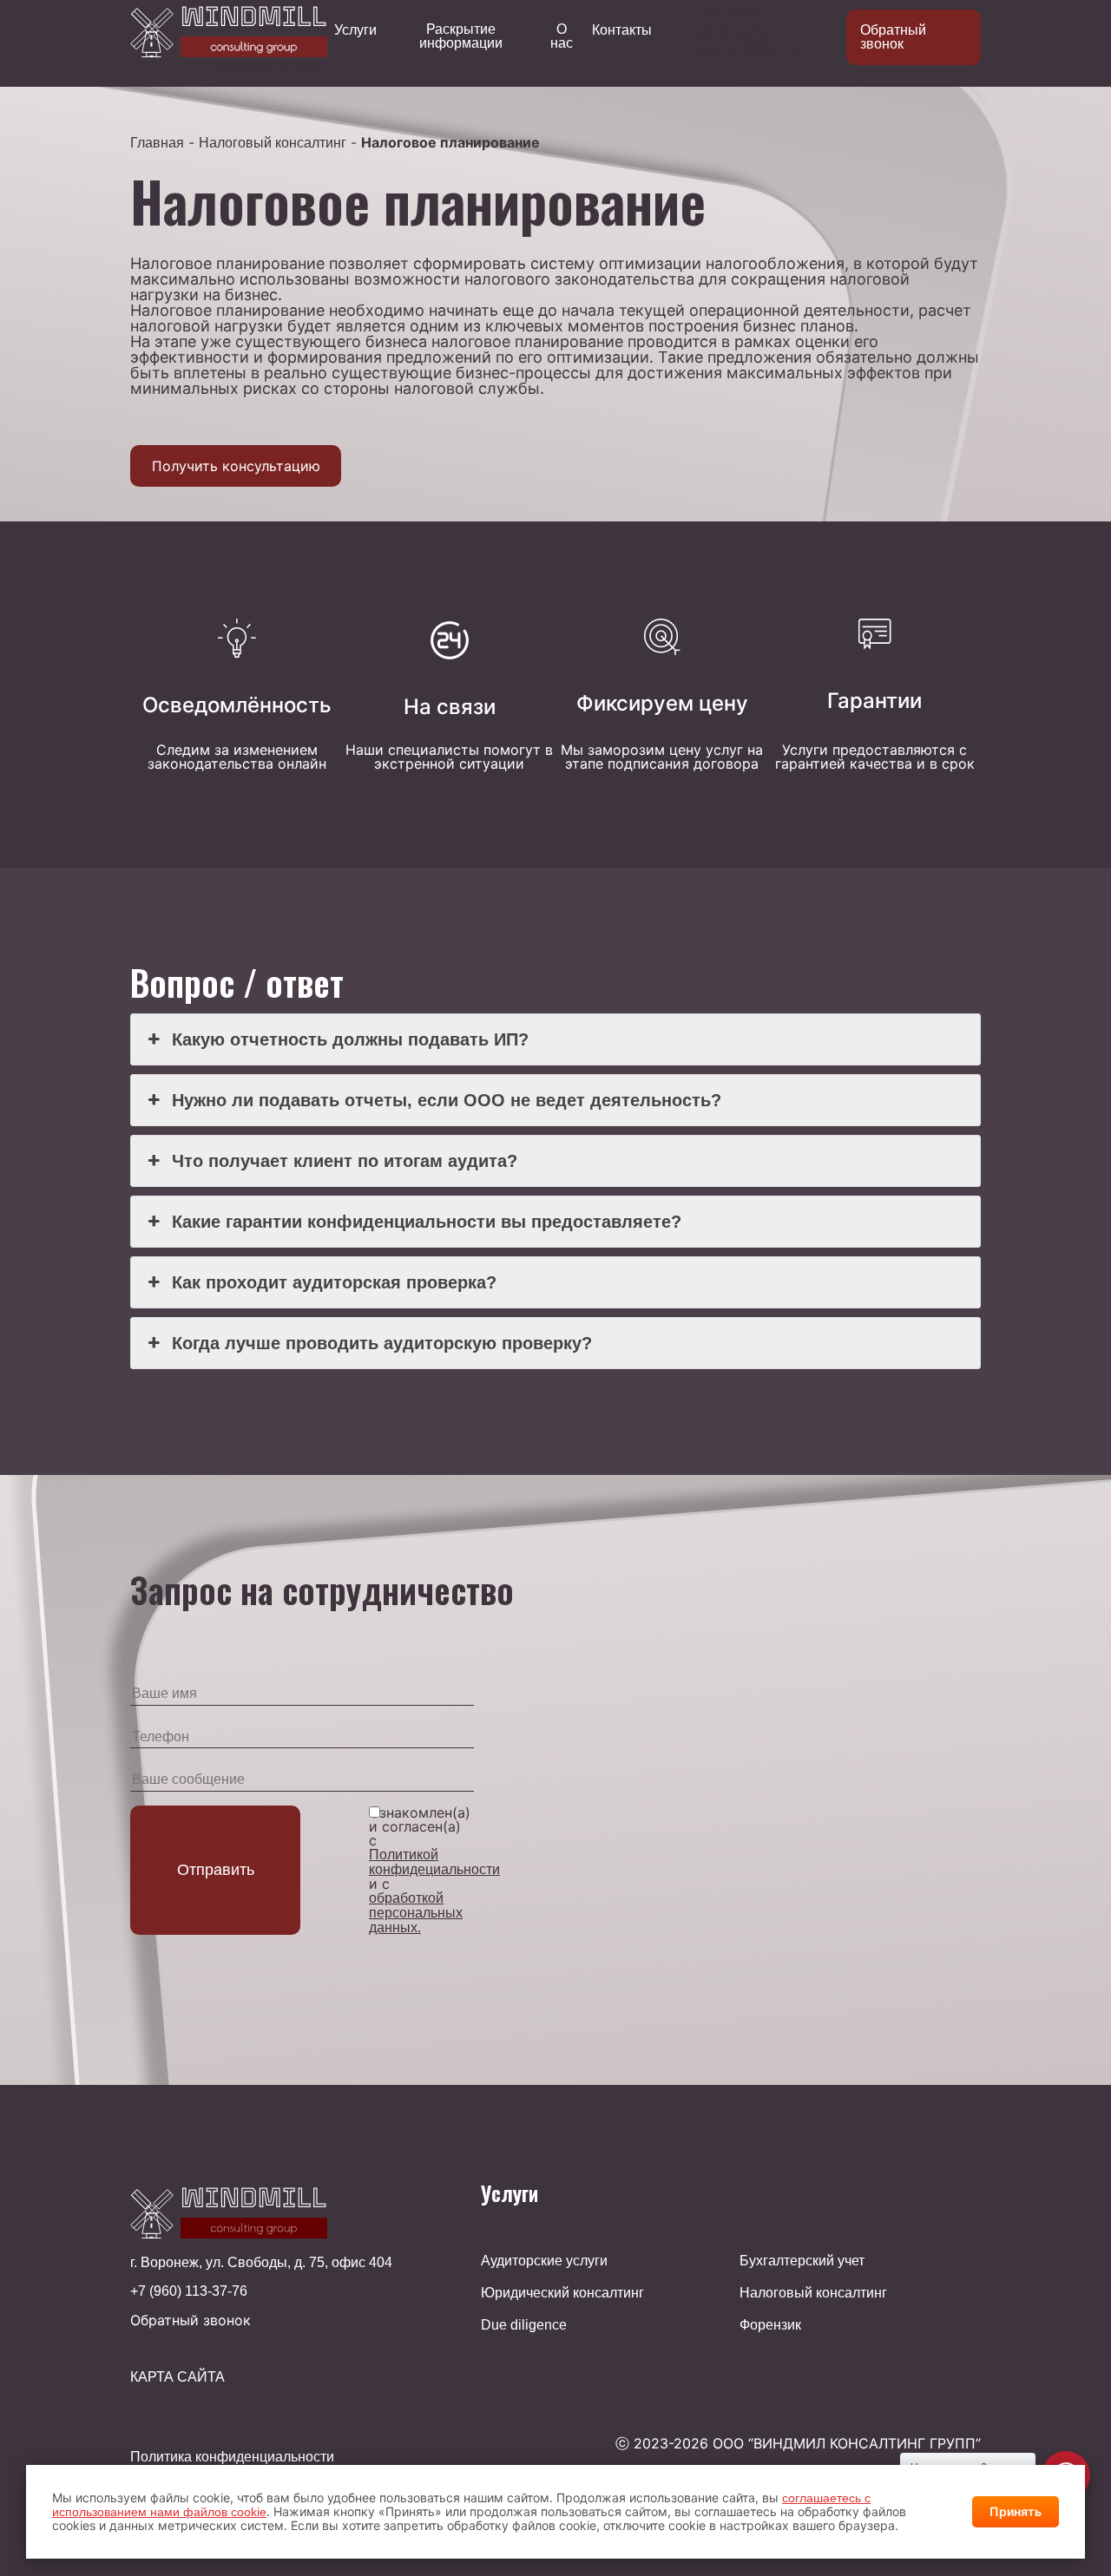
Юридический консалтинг (562, 2293)
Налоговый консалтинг (273, 143)
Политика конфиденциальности (232, 2457)
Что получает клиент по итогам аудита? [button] (345, 1161)
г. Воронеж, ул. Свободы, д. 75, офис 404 (261, 2263)
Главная (157, 143)
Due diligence (524, 2325)
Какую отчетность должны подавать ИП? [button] (350, 1039)
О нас (562, 36)
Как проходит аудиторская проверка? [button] (334, 1282)
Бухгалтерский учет (802, 2261)
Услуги (355, 30)
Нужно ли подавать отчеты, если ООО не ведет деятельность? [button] (447, 1100)
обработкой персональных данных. (416, 1913)
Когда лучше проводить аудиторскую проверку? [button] (382, 1343)
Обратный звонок (893, 37)
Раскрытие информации (461, 36)
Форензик (770, 2325)
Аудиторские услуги (544, 2261)
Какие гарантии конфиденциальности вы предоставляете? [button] (427, 1222)
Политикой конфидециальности (434, 1862)
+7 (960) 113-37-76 (189, 2291)
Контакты (622, 30)
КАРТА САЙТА (177, 2377)
